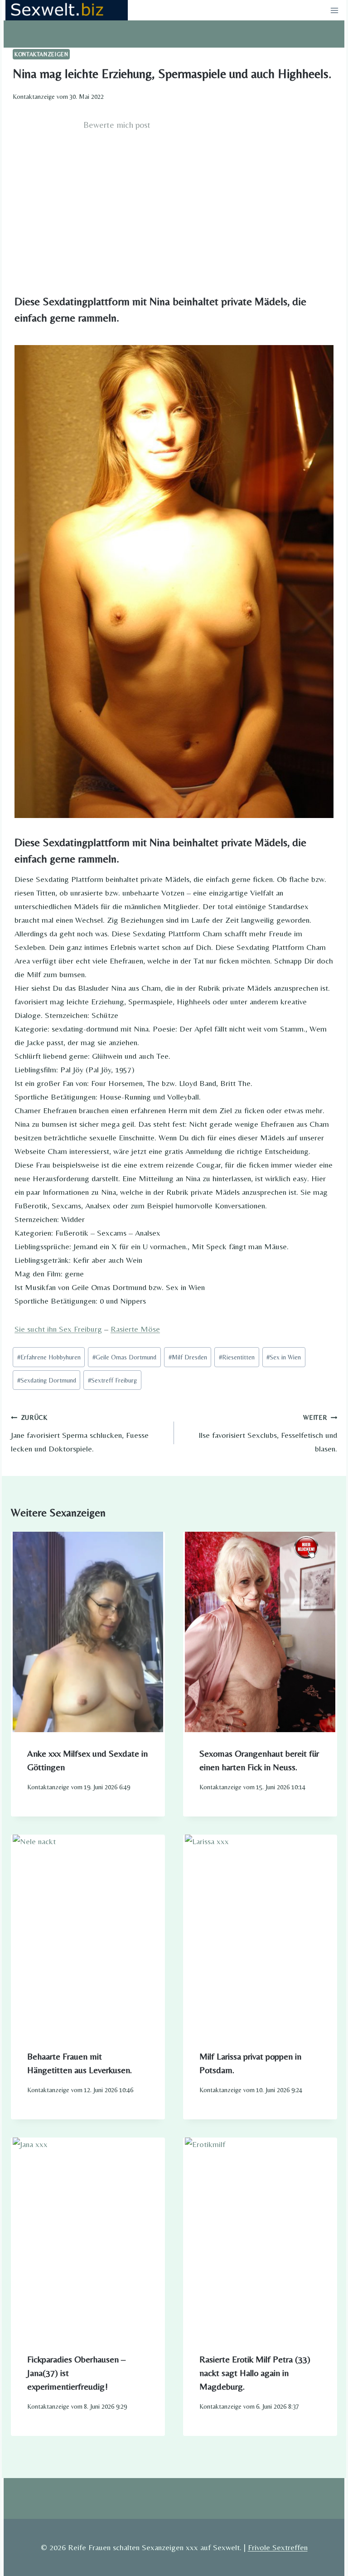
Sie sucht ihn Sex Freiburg (58, 1329)
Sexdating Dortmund (47, 1380)
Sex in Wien (284, 1357)
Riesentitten (237, 1357)
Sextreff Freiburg (112, 1380)
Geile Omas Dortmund (124, 1357)
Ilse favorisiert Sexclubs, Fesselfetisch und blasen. (268, 1434)
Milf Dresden (188, 1357)
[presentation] (88, 1632)
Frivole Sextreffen (278, 2547)
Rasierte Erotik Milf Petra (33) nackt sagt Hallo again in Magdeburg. (255, 2373)
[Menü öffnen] (334, 10)
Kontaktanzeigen (41, 54)
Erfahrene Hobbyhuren (49, 1357)
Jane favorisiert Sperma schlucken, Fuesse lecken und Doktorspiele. (80, 1434)
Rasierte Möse (135, 1329)
